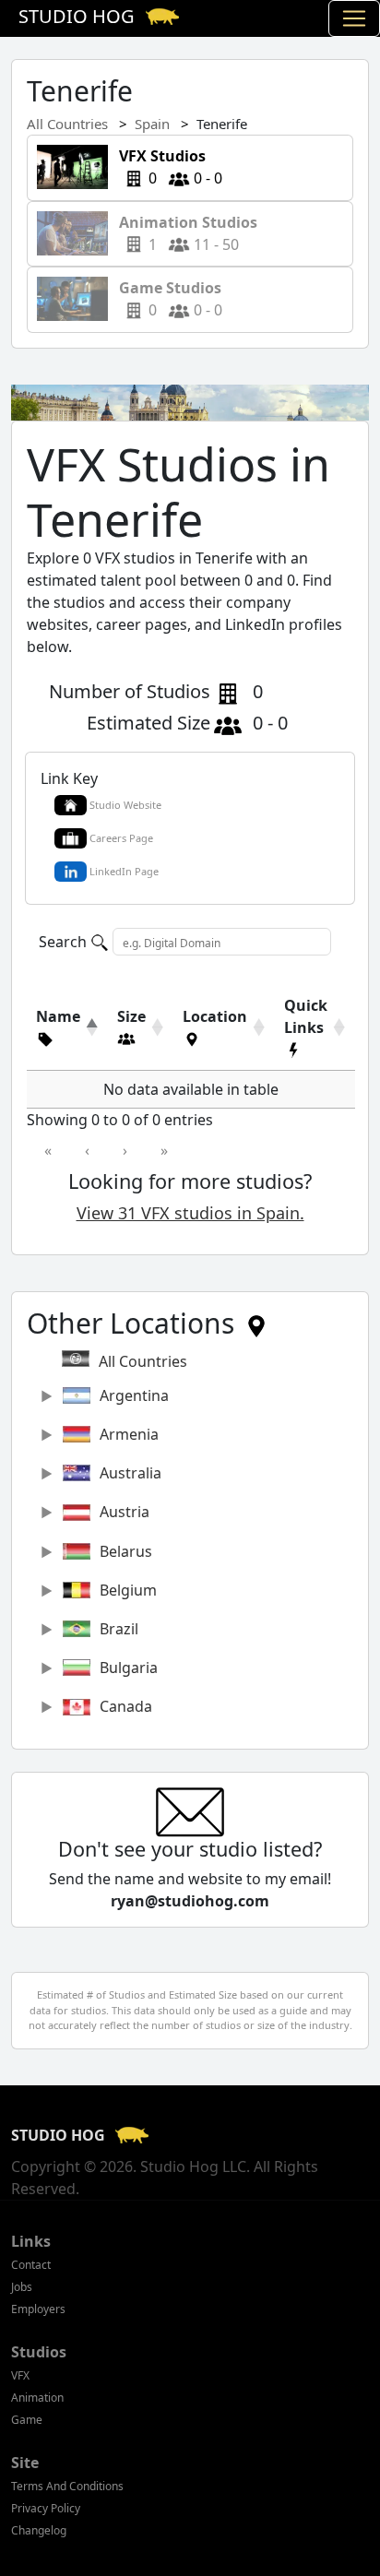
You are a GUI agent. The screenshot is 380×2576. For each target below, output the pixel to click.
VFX (20, 2375)
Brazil (119, 1629)
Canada (126, 1706)
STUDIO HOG (60, 2135)
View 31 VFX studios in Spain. (190, 1213)
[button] (58, 1039)
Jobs (22, 2287)
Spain (152, 124)
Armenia (129, 1434)
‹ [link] (87, 1150)
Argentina (134, 1395)
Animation (37, 2398)
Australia (131, 1473)
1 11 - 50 (190, 233)
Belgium (128, 1590)
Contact (31, 2265)
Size (131, 1016)
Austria (125, 1512)
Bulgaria (129, 1668)
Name (58, 1016)
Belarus (126, 1551)
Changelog (39, 2530)
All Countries (67, 124)
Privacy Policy (46, 2508)
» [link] (164, 1150)
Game (27, 2420)
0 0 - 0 (165, 167)
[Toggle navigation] (354, 18)
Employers (38, 2309)
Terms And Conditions (67, 2486)
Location (215, 1016)
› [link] (125, 1150)
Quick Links (306, 1016)
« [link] (48, 1150)
